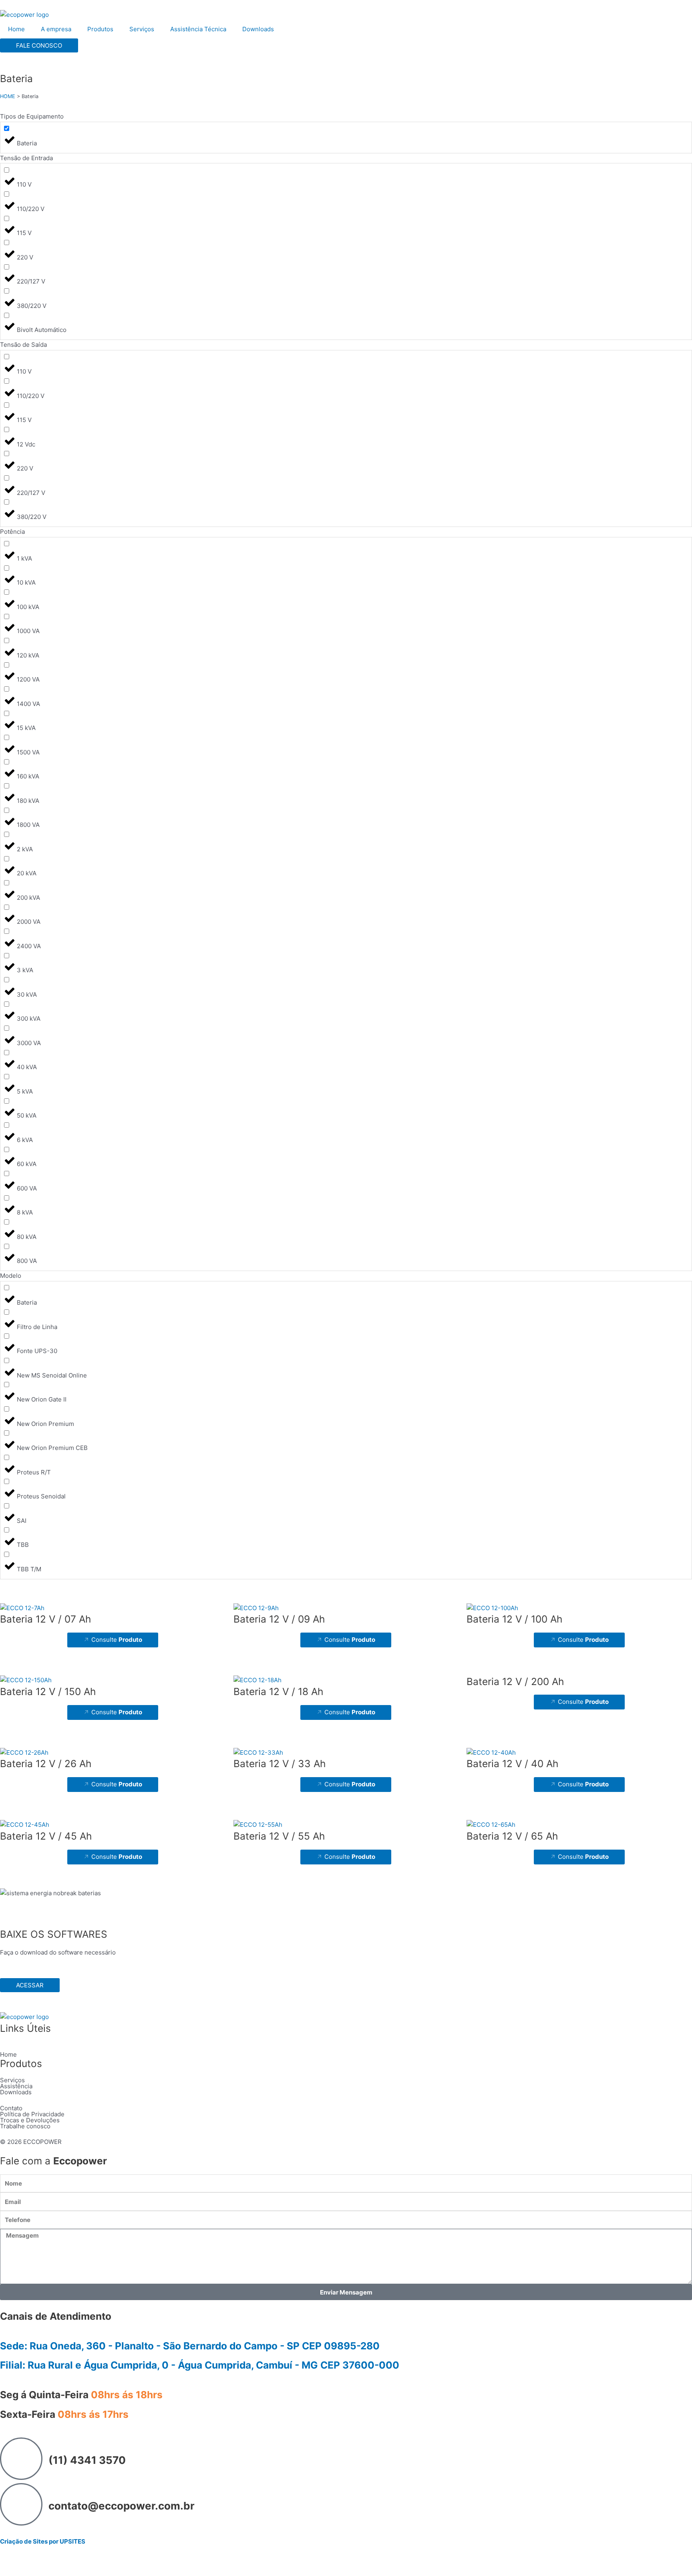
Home (16, 29)
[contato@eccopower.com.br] (21, 2504)
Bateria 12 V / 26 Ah (46, 1764)
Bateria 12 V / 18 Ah (278, 1691)
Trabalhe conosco (25, 2126)
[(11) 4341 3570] (21, 2459)
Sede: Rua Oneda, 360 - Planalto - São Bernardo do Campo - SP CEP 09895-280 (190, 2346)
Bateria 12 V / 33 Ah (280, 1764)
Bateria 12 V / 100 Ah (514, 1619)
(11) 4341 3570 (87, 2460)
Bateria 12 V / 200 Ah (515, 1681)
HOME (8, 96)
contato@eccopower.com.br (122, 2506)
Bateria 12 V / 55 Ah (279, 1836)
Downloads (258, 29)
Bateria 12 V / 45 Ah (46, 1836)
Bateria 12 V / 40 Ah (512, 1764)
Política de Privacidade (32, 2114)
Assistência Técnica (198, 29)
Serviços (142, 29)
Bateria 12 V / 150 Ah (48, 1691)
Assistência (16, 2086)
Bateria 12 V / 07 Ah (45, 1619)
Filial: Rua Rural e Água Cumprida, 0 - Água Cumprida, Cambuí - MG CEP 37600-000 (200, 2365)
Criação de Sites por (43, 2541)
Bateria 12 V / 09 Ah (279, 1619)
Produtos (100, 29)
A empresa (56, 29)
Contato (11, 2108)
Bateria (16, 78)
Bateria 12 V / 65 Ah (512, 1836)
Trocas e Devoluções (30, 2120)
